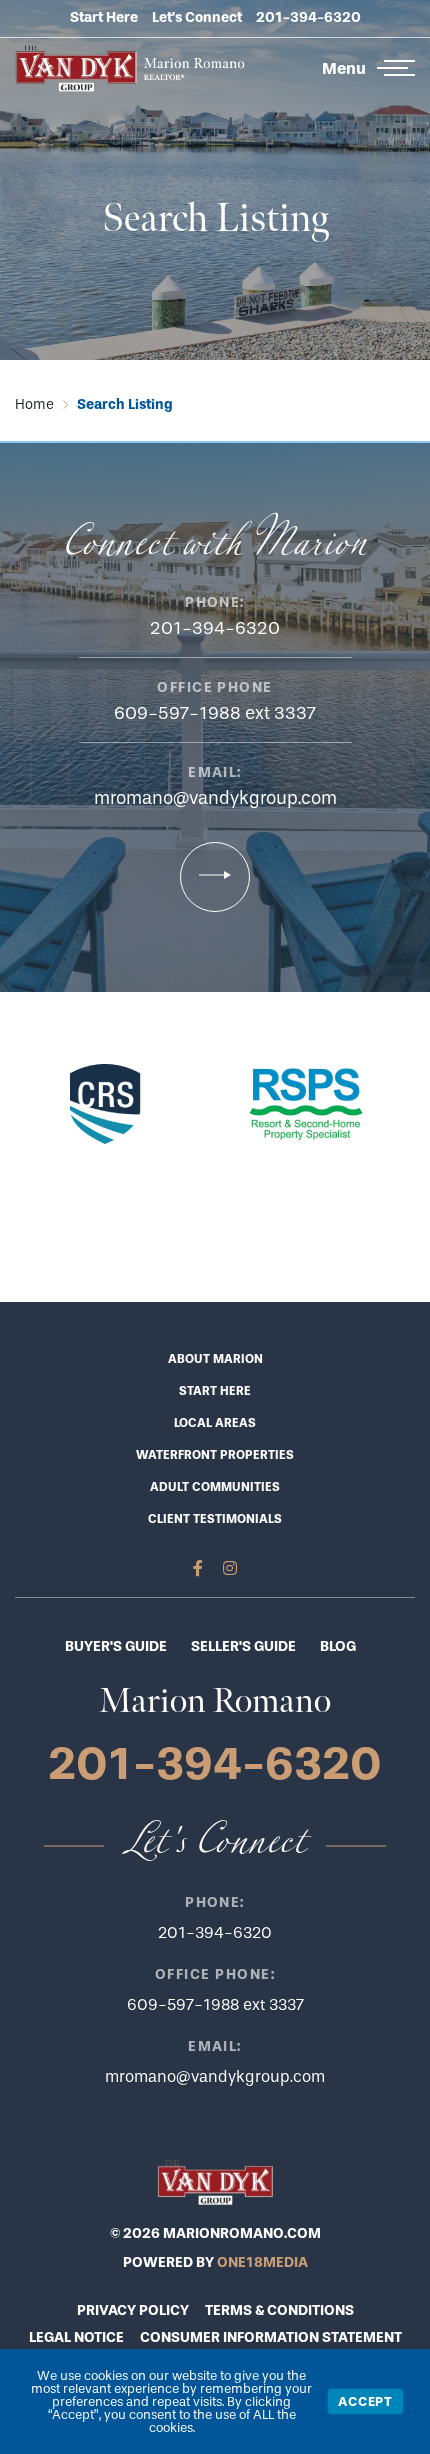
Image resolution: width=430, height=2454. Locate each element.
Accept (365, 2401)
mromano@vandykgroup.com (215, 798)
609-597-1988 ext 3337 (215, 713)
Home (34, 404)
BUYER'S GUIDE (116, 1646)
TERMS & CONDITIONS (279, 2310)
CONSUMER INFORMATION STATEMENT (271, 2337)
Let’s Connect (197, 17)
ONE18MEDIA (262, 2262)
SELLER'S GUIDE (243, 1646)
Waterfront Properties (215, 1455)
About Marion (215, 1359)
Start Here (104, 17)
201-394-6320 (308, 17)
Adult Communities (215, 1487)
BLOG (338, 1646)
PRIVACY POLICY (133, 2310)
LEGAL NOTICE (76, 2337)
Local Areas (215, 1423)
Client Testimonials (215, 1519)
